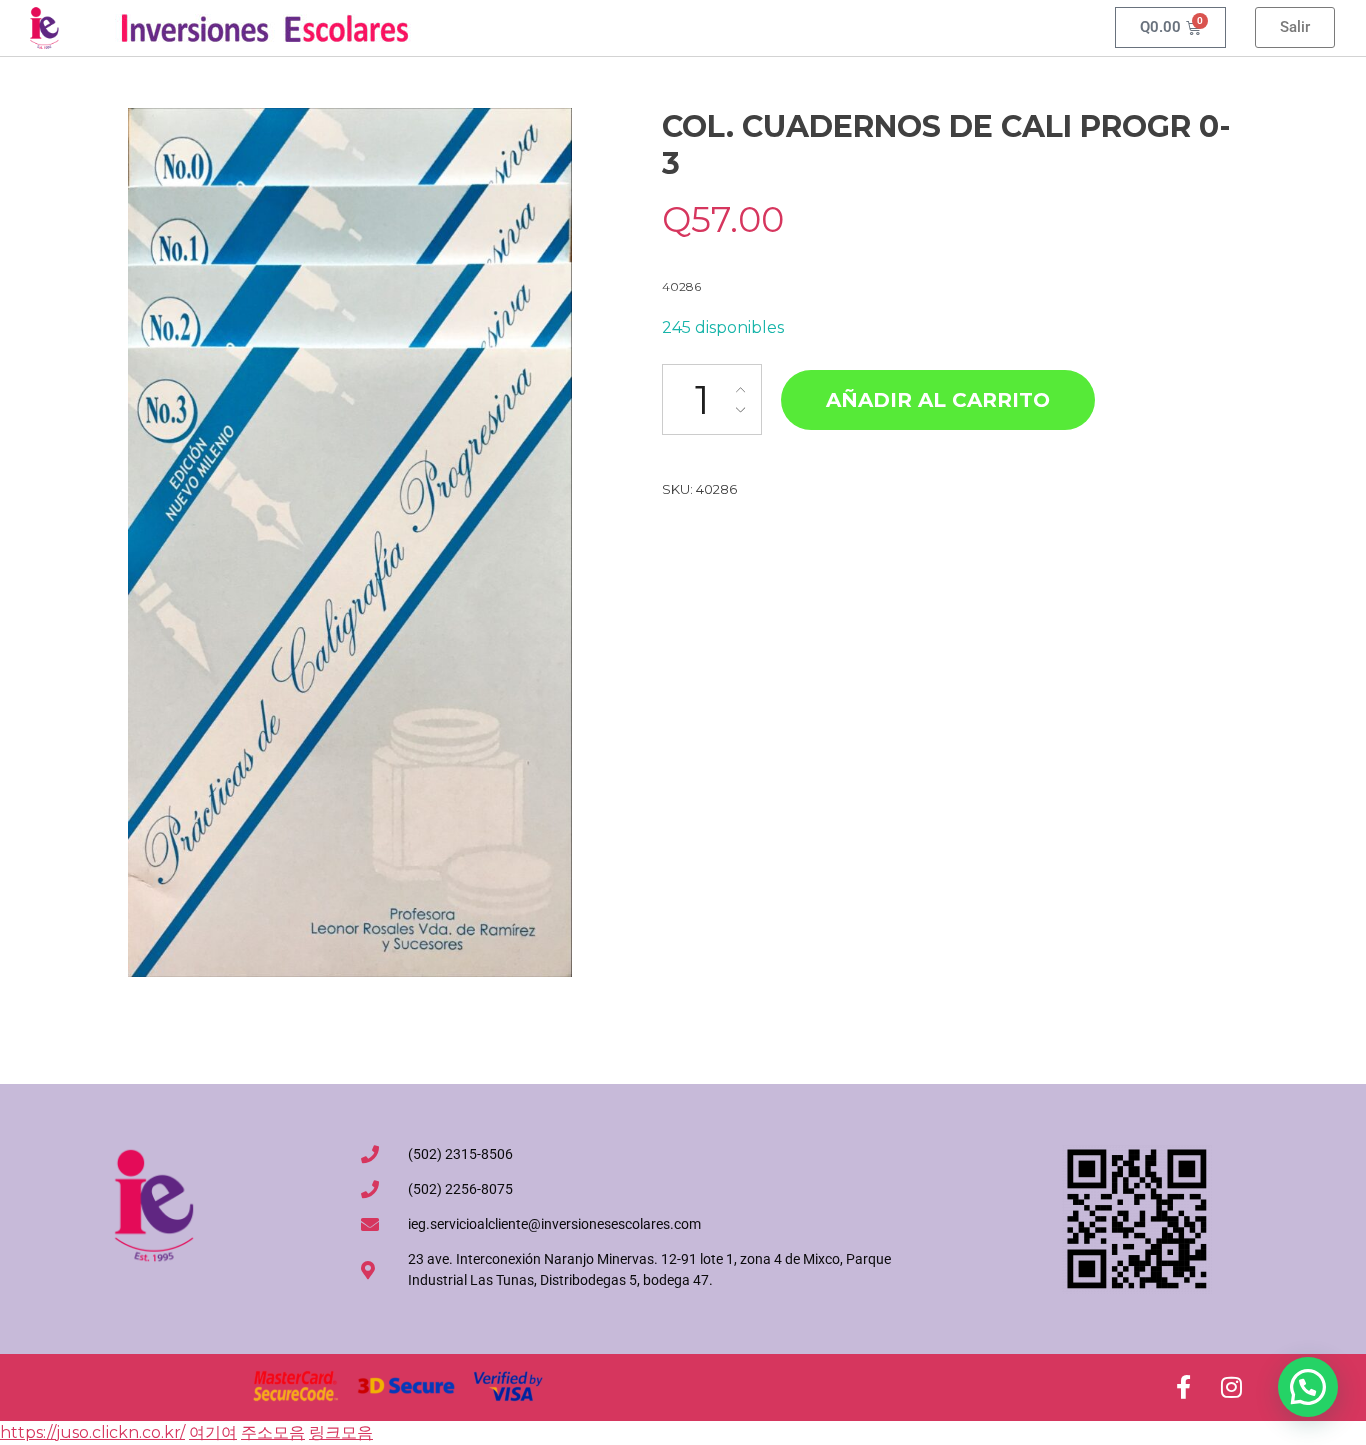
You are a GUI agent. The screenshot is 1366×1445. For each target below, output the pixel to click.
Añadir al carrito (938, 400)
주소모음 (273, 1432)
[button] (1308, 1387)
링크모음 (341, 1432)
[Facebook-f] (1183, 1387)
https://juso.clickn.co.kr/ (92, 1432)
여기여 (213, 1432)
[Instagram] (1231, 1387)
